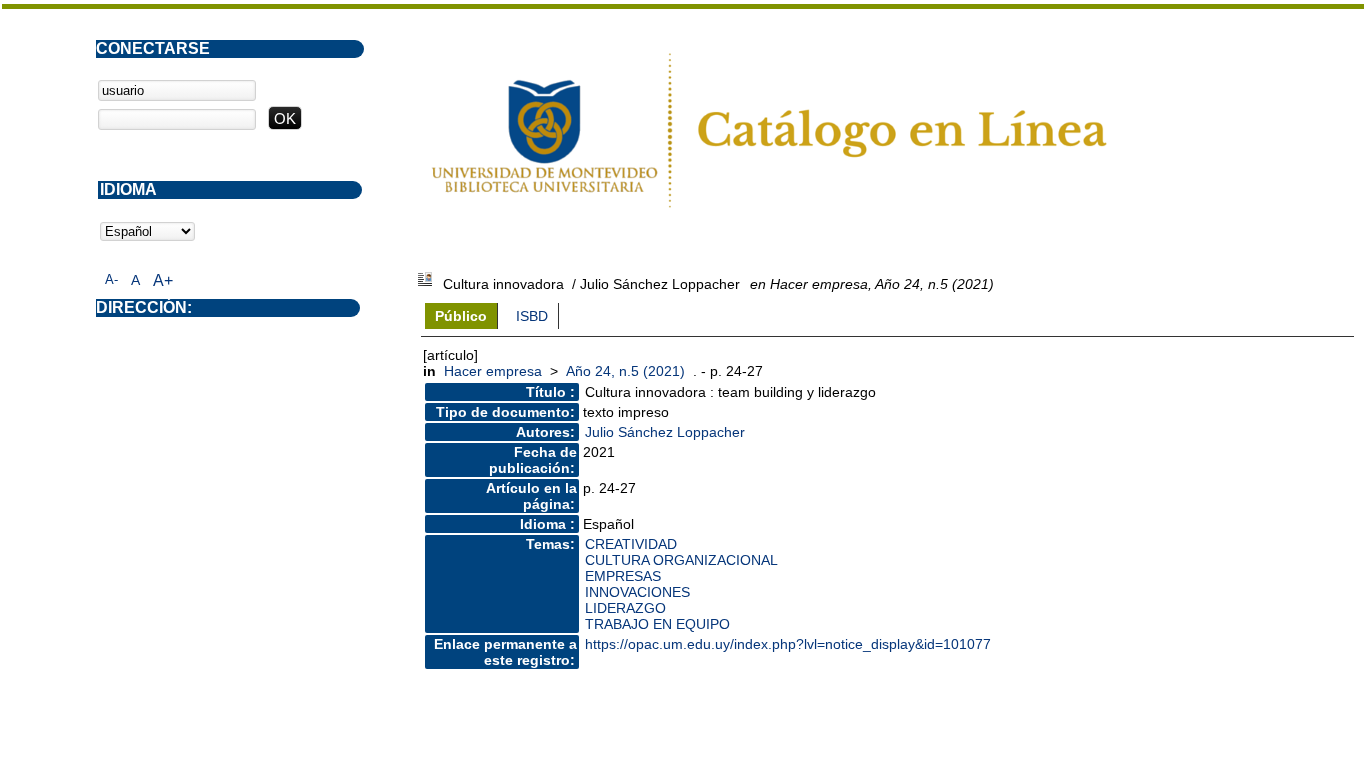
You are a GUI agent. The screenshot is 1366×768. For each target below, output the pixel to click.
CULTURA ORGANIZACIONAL (681, 560)
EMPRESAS (623, 576)
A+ (163, 280)
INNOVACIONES (637, 592)
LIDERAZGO (625, 608)
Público (461, 316)
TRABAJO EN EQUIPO (657, 624)
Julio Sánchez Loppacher (665, 432)
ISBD (532, 316)
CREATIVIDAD (631, 544)
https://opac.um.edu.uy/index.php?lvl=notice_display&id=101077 (788, 644)
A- (111, 279)
